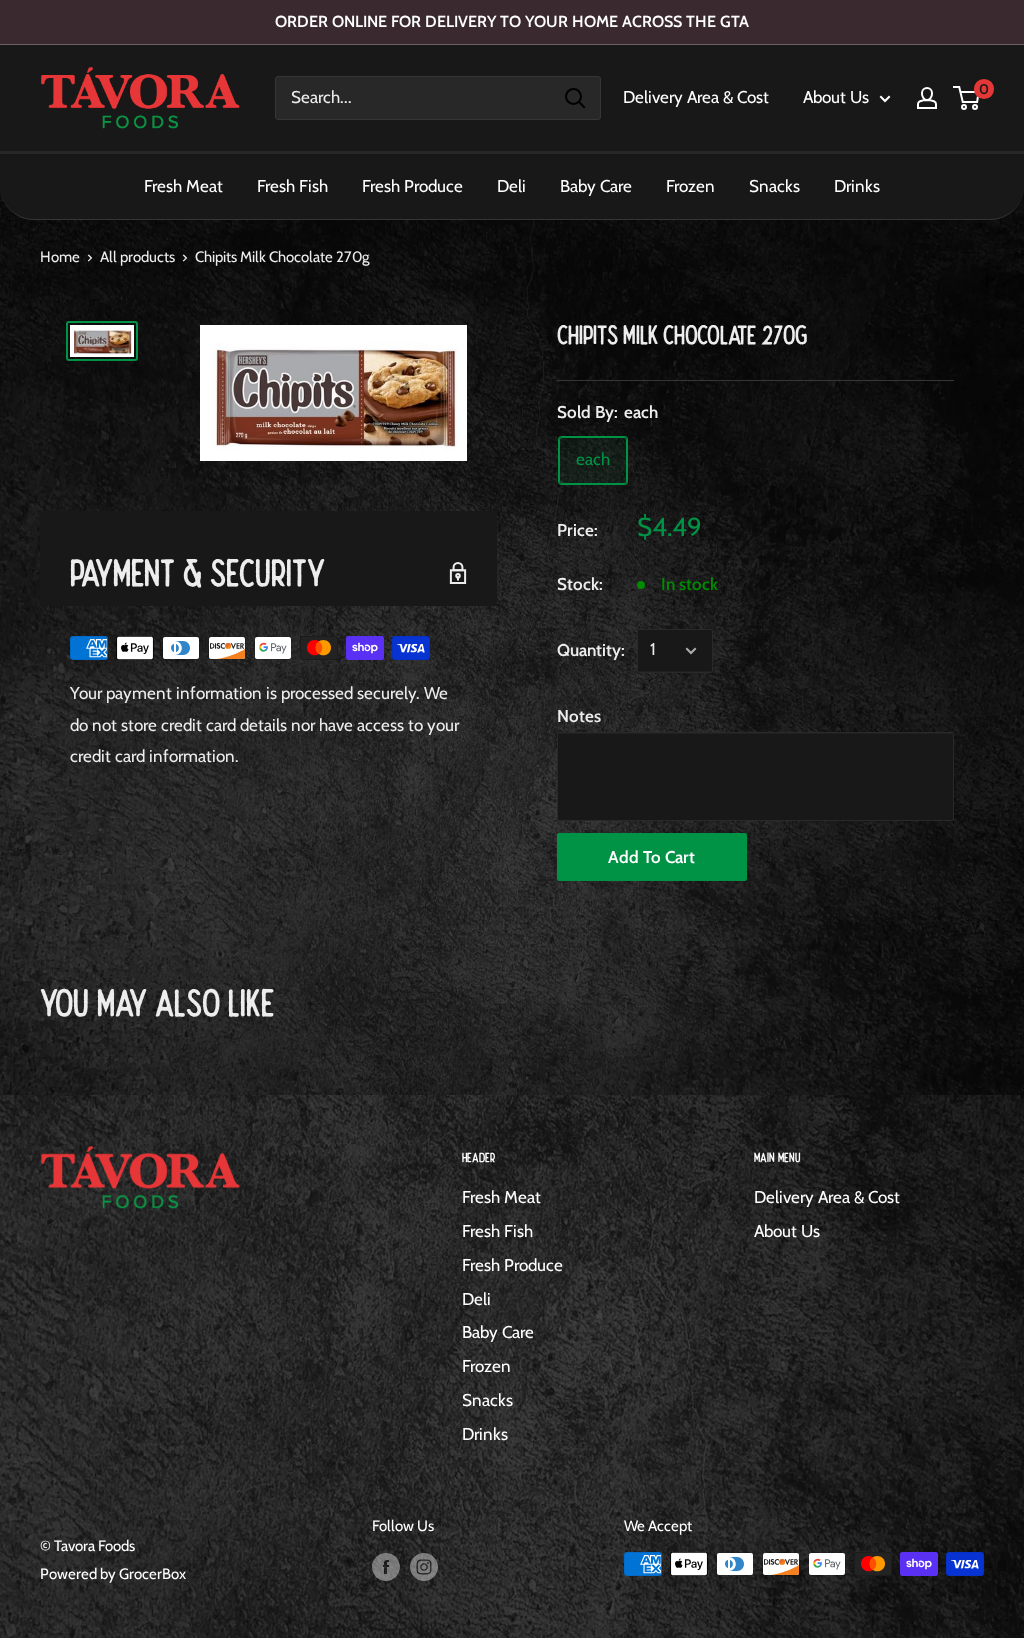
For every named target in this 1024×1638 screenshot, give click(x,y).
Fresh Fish (292, 186)
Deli (511, 186)
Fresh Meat (183, 186)
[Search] (575, 98)
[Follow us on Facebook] (386, 1566)
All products (137, 257)
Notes (579, 716)
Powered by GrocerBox (113, 1574)
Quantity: (591, 650)
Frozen (690, 186)
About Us (836, 97)
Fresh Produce (412, 186)
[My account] (927, 98)
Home (60, 257)
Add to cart (651, 857)
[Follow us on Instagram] (424, 1566)
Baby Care (596, 186)
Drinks (857, 186)
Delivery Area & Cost (696, 97)
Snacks (774, 186)
